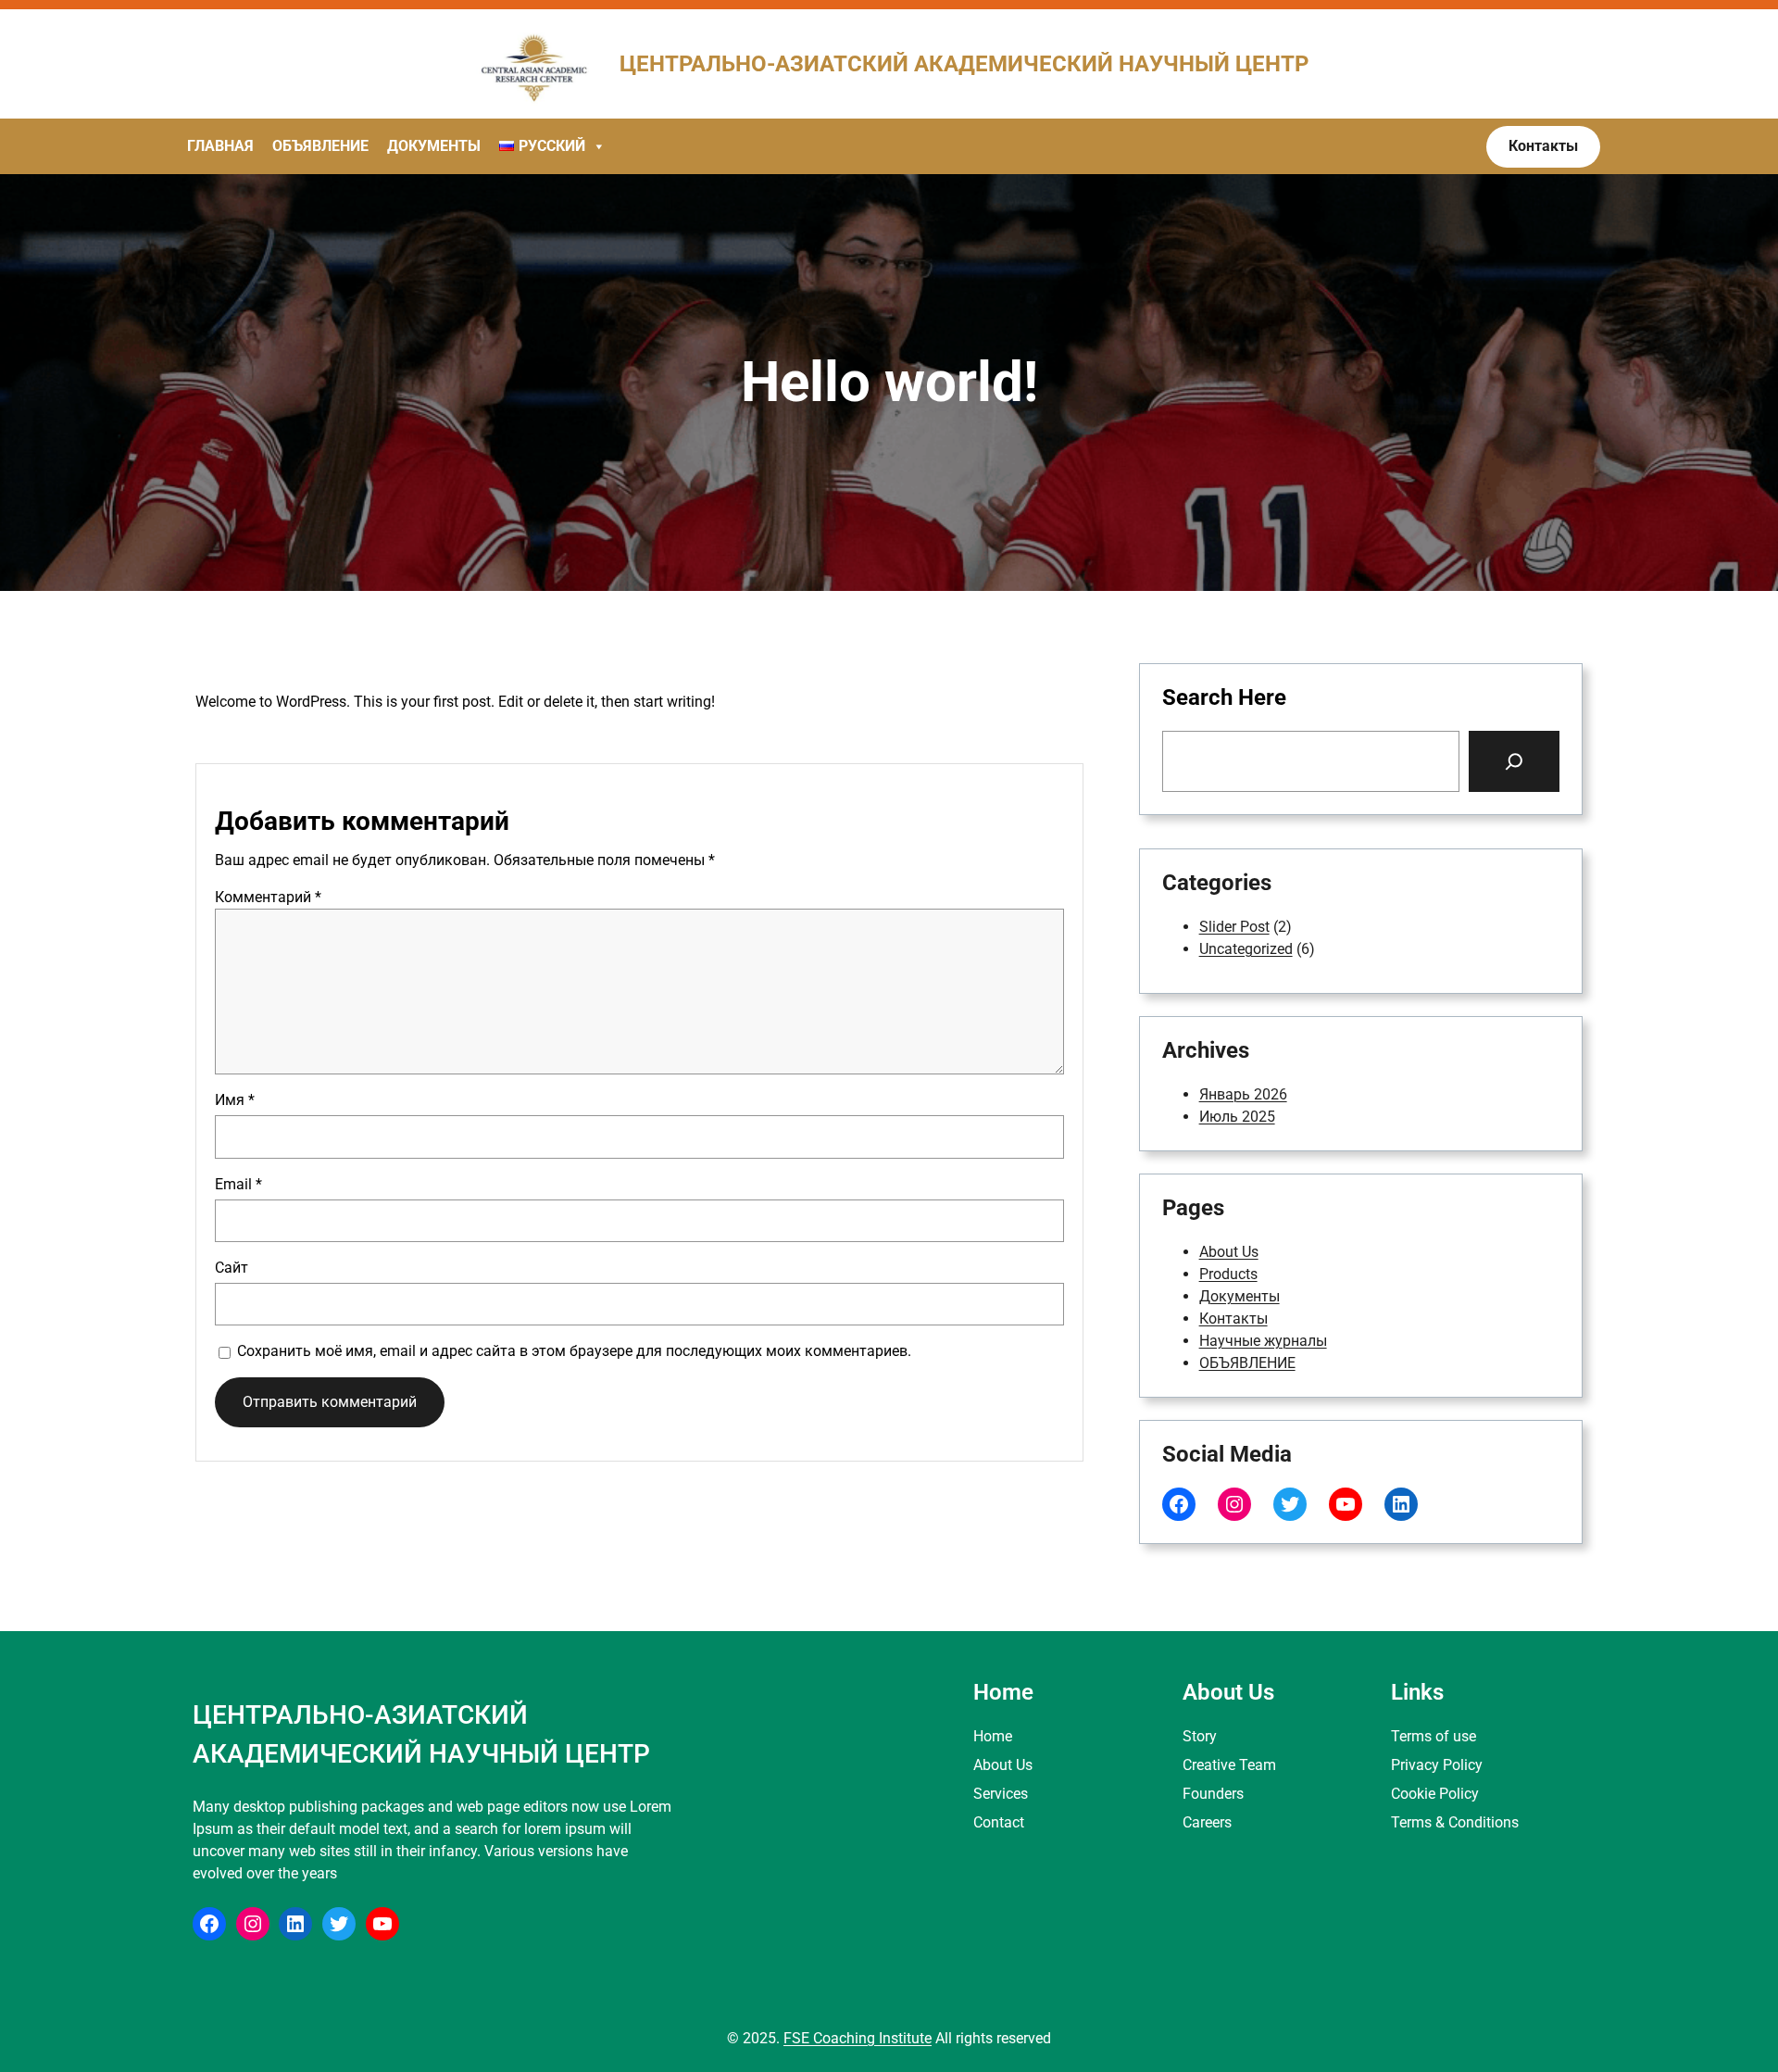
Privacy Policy (1437, 1765)
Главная (220, 146)
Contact (999, 1822)
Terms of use (1434, 1736)
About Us (1229, 1252)
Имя (235, 1100)
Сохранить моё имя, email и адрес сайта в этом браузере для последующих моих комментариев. (574, 1351)
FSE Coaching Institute (858, 2038)
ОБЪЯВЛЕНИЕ (1247, 1363)
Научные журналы (1263, 1341)
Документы (434, 146)
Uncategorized (1246, 949)
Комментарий (268, 897)
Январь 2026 (1243, 1094)
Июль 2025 (1237, 1117)
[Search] (1514, 761)
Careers (1207, 1822)
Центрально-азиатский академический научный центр (964, 64)
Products (1228, 1274)
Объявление (320, 146)
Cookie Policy (1435, 1794)
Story (1200, 1736)
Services (1001, 1794)
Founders (1213, 1794)
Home (993, 1736)
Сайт (232, 1268)
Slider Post (1234, 927)
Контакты (1233, 1319)
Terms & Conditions (1455, 1822)
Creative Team (1229, 1765)
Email (238, 1184)
